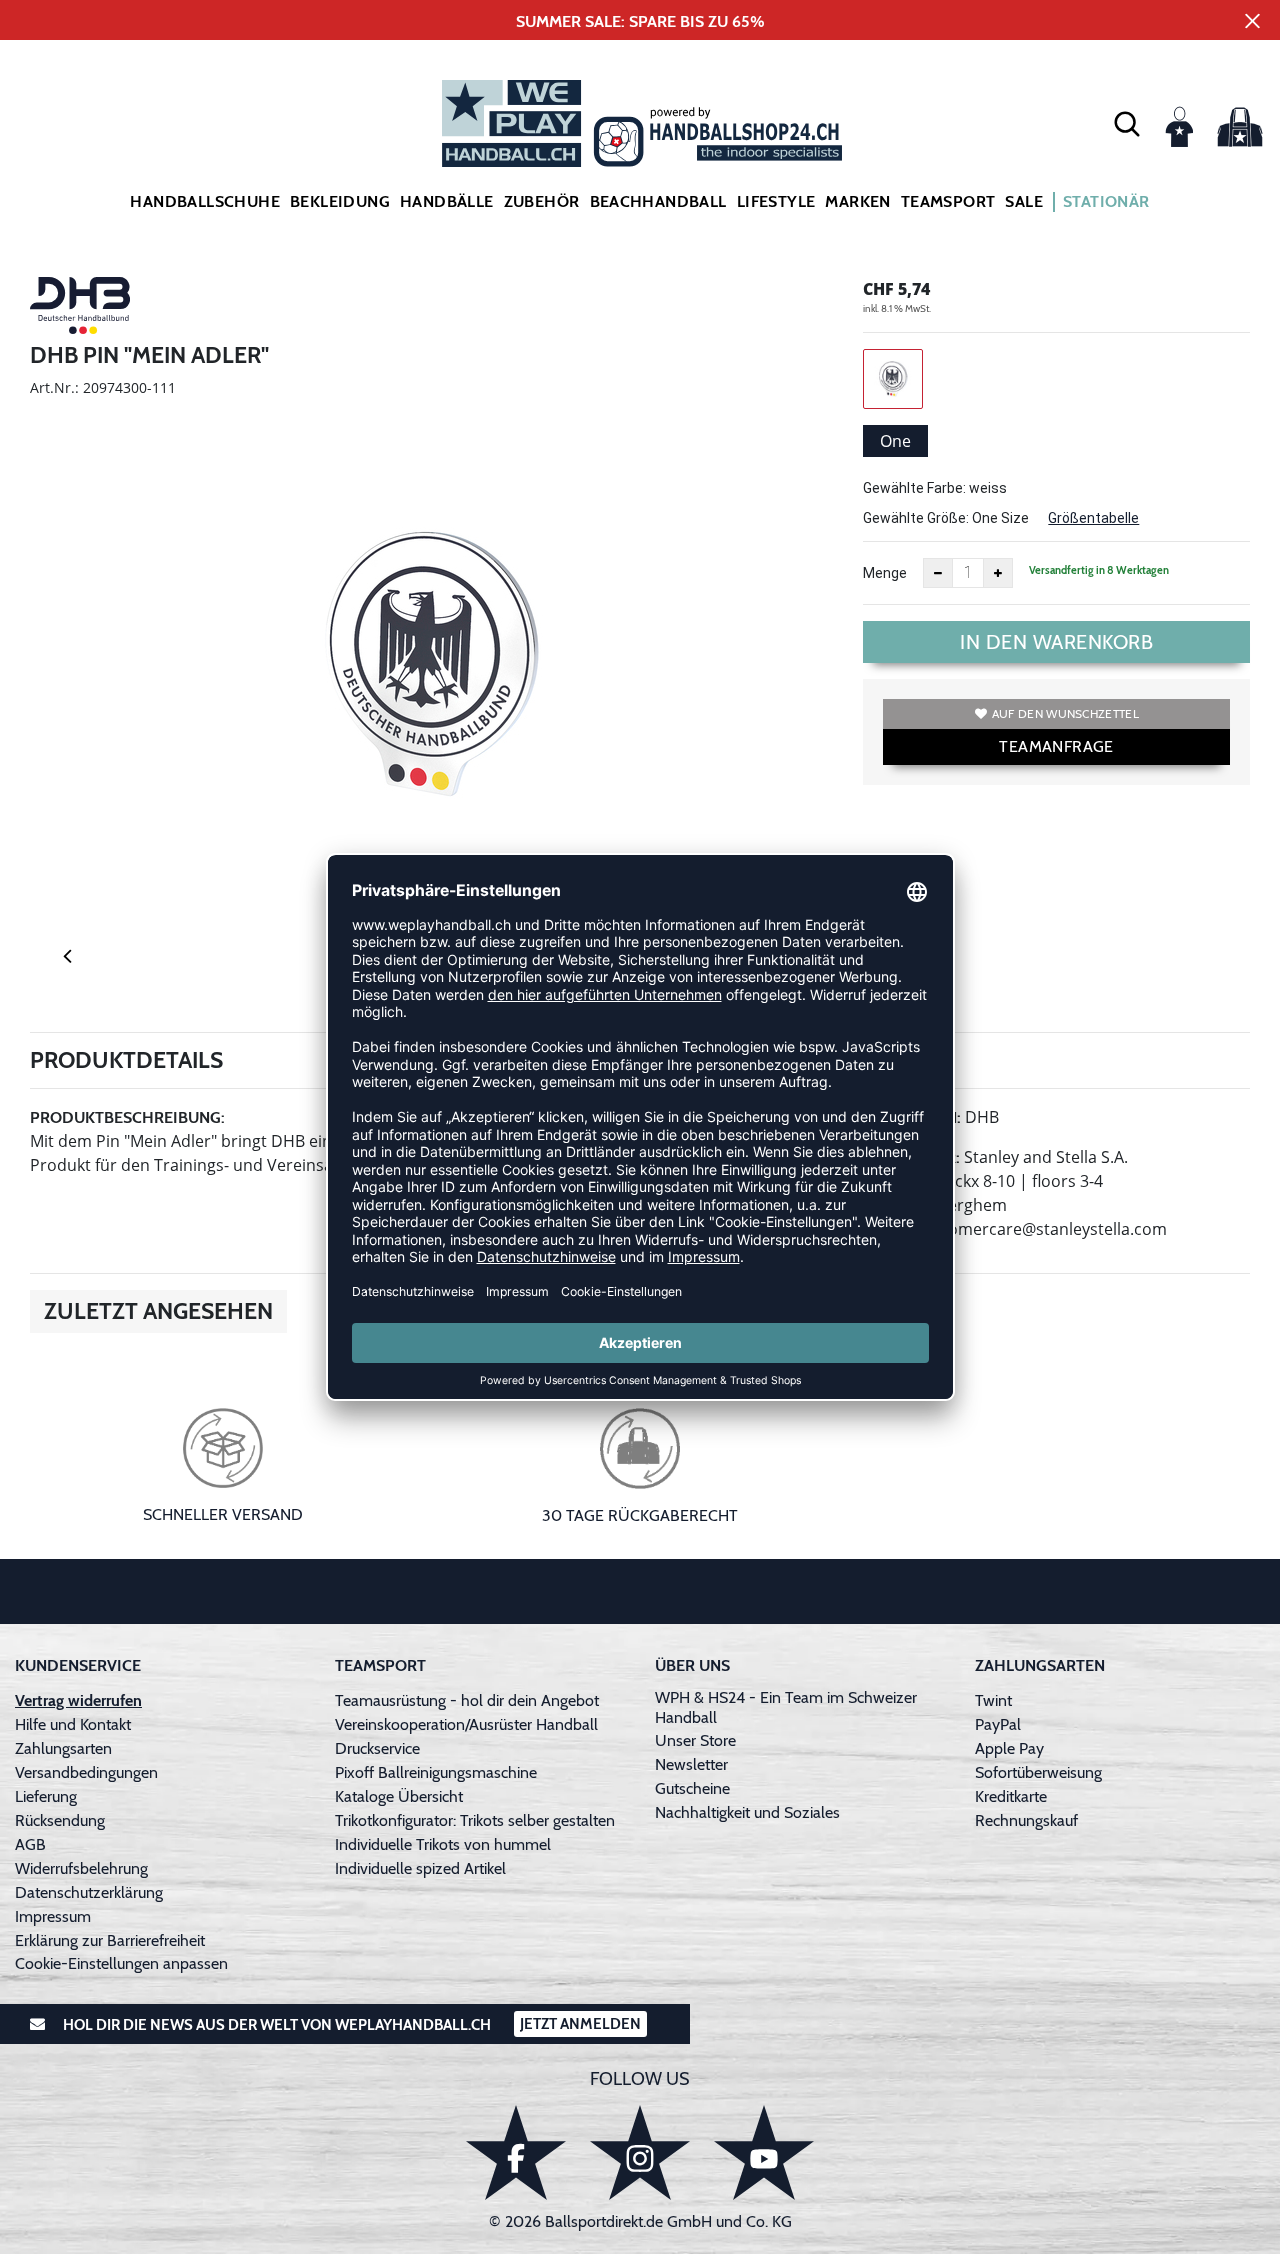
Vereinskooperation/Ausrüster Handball (466, 1724)
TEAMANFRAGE (1056, 746)
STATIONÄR (1106, 201)
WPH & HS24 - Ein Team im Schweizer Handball (786, 1707)
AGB (30, 1844)
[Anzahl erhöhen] (998, 573)
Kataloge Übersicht (399, 1796)
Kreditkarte (1011, 1796)
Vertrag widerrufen (78, 1700)
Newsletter (691, 1764)
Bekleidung (340, 201)
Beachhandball (658, 201)
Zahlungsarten (63, 1748)
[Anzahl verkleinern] (938, 573)
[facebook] (516, 2152)
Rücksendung (60, 1820)
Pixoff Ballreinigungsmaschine (436, 1772)
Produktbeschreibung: (127, 1117)
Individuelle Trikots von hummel (443, 1844)
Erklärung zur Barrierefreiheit (110, 1940)
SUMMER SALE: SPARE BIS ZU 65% (640, 21)
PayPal (998, 1724)
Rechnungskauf (1026, 1820)
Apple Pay (1009, 1748)
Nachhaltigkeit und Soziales (747, 1812)
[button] (1127, 123)
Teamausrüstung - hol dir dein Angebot (467, 1700)
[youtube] (764, 2152)
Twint (993, 1700)
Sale (1024, 201)
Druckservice (377, 1748)
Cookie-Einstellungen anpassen (121, 1963)
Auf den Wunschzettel (1065, 713)
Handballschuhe (205, 201)
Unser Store (695, 1740)
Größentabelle (1093, 518)
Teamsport (948, 201)
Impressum (53, 1916)
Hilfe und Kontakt (73, 1724)
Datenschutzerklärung (89, 1892)
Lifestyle (776, 201)
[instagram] (640, 2152)
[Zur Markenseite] (80, 309)
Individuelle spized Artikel (420, 1868)
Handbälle (447, 201)
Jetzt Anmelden (580, 2024)
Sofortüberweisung (1038, 1772)
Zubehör (542, 201)
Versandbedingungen (86, 1772)
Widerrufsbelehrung (81, 1868)
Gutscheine (692, 1788)
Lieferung (46, 1796)
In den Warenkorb (1056, 642)
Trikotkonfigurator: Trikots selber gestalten (475, 1820)
